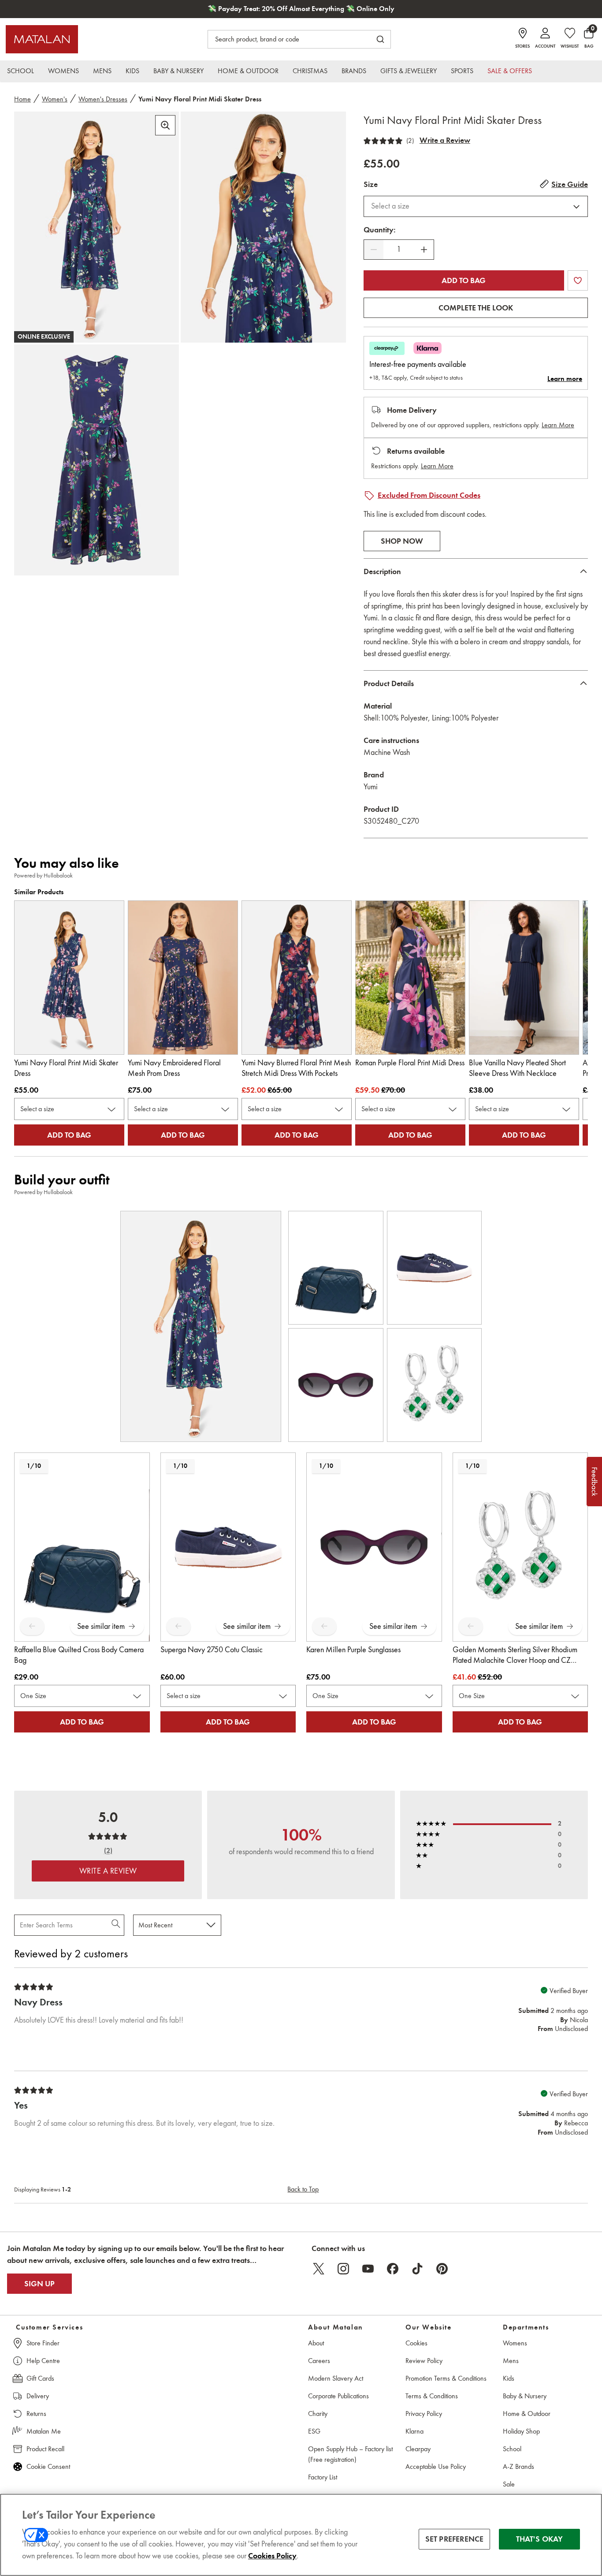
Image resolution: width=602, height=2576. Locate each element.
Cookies (416, 2343)
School (512, 2449)
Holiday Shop (521, 2431)
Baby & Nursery (525, 2396)
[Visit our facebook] (393, 2269)
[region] (301, 2535)
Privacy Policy (424, 2414)
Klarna (414, 2431)
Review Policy (424, 2361)
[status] (399, 249)
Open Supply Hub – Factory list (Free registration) (350, 2454)
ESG (314, 2431)
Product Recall (45, 2449)
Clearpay (418, 2449)
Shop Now (402, 541)
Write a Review (445, 140)
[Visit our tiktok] (417, 2269)
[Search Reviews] (117, 1925)
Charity (318, 2414)
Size (371, 184)
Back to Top (303, 2189)
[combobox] (476, 206)
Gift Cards (40, 2378)
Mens (511, 2361)
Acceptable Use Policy (436, 2466)
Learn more (565, 379)
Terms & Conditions (432, 2396)
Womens (515, 2343)
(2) (410, 141)
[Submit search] (380, 39)
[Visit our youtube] (368, 2269)
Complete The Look (476, 308)
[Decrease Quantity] (374, 250)
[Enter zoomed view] (165, 125)
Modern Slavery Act (336, 2378)
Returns (36, 2414)
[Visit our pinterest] (442, 2269)
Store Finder (43, 2343)
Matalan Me (44, 2431)
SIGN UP (39, 2284)
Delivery (38, 2396)
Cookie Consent (48, 2466)
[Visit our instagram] (343, 2269)
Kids (509, 2378)
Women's (55, 99)
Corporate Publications (338, 2396)
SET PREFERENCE (455, 2539)
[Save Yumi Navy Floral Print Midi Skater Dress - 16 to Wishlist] (578, 280)
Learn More (558, 425)
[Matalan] (42, 39)
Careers (319, 2361)
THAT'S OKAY (540, 2539)
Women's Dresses (103, 99)
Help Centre (43, 2361)
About (316, 2343)
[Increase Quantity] (424, 250)
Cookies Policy (272, 2556)
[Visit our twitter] (319, 2269)
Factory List (323, 2477)
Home (22, 99)
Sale (509, 2484)
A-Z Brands (518, 2466)
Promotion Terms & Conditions (446, 2378)
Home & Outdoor (527, 2414)
